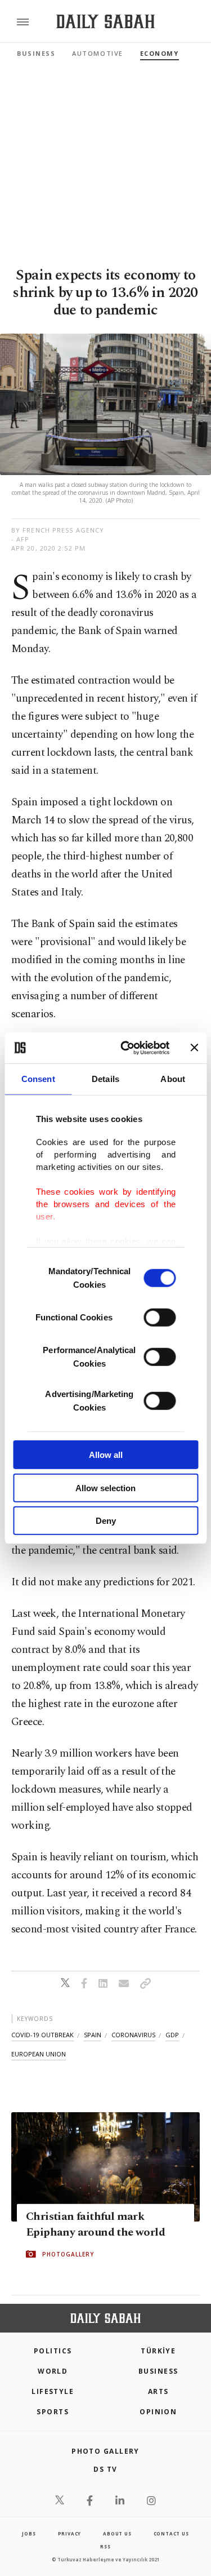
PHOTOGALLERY (68, 2254)
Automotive (97, 53)
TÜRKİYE (158, 2351)
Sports (53, 2412)
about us (117, 2533)
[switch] (160, 1318)
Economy (160, 53)
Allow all (106, 1455)
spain (93, 2035)
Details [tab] (105, 1079)
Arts (158, 2391)
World (53, 2371)
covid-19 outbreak (42, 2035)
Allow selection (105, 1487)
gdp (172, 2035)
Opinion (158, 2412)
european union (39, 2054)
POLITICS (53, 2351)
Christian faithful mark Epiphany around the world (95, 2224)
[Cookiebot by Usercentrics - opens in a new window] (126, 1048)
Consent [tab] (38, 1079)
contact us (171, 2533)
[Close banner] (194, 1048)
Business (36, 53)
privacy (70, 2533)
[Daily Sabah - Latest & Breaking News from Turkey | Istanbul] (105, 22)
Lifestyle (53, 2391)
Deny (106, 1521)
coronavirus (133, 2035)
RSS (105, 2546)
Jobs (29, 2533)
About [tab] (173, 1079)
